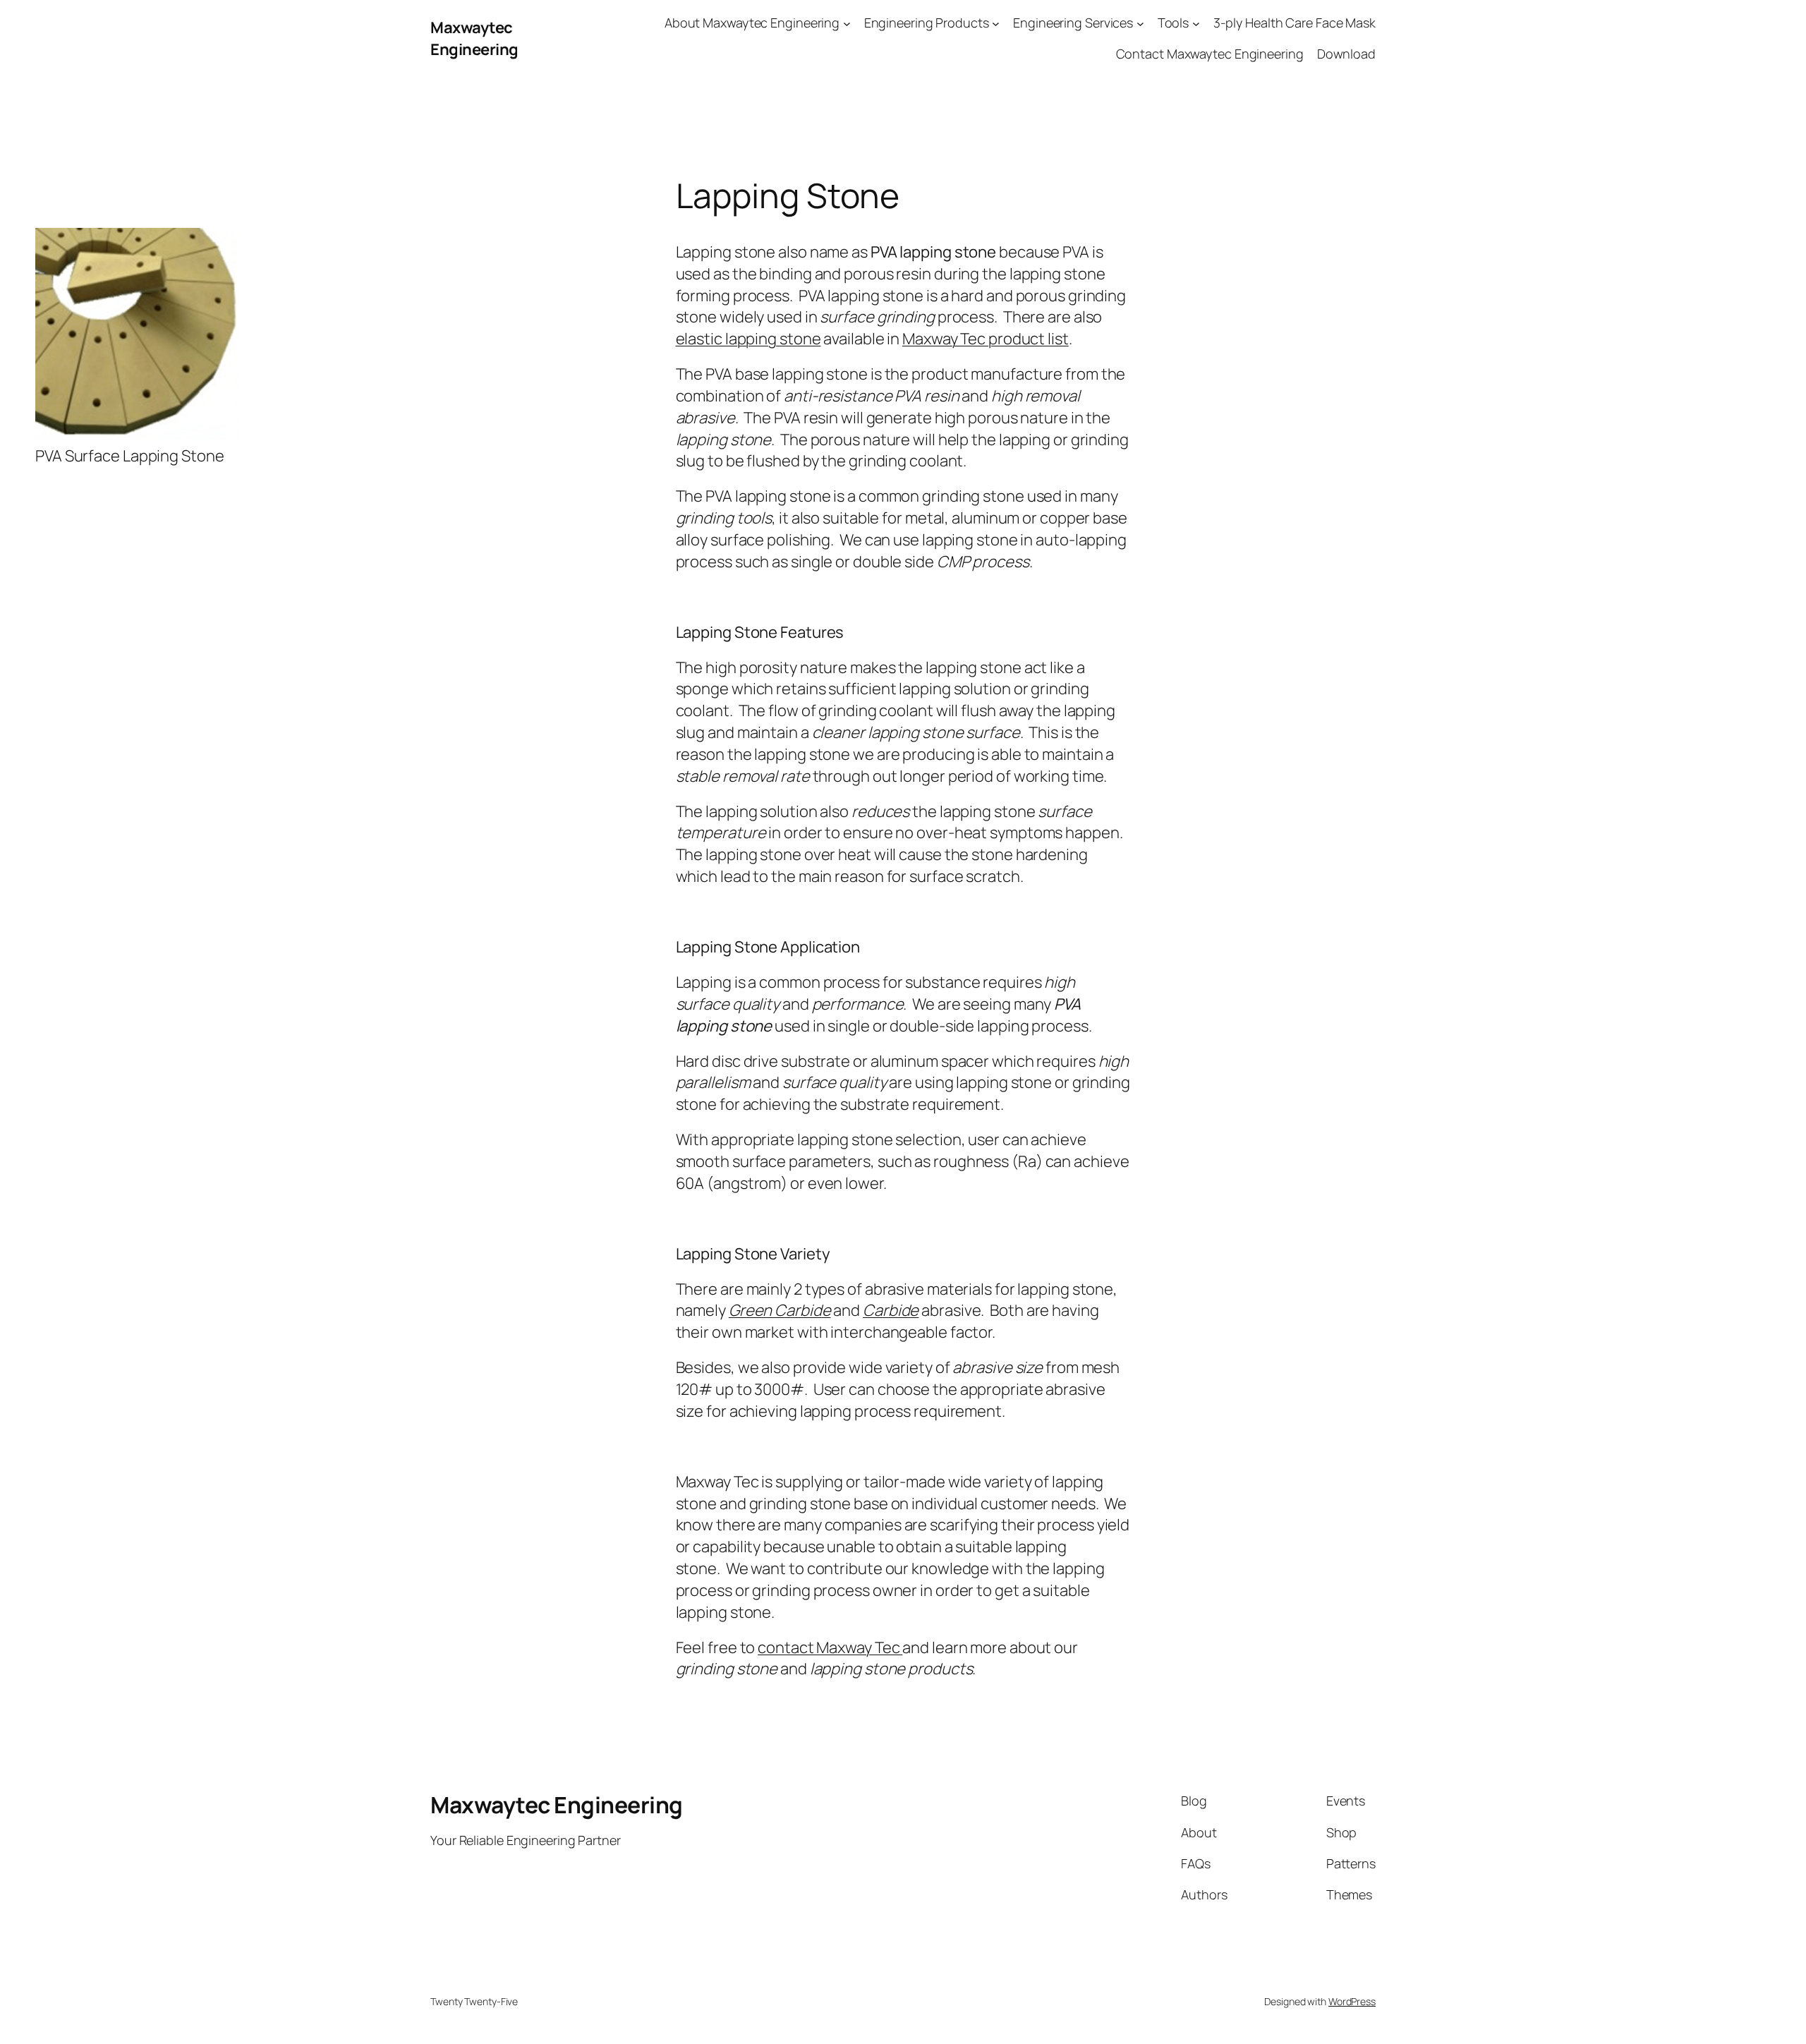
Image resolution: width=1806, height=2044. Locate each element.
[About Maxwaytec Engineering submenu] (847, 23)
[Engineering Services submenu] (1140, 23)
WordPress (1352, 2001)
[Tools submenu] (1196, 23)
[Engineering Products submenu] (996, 23)
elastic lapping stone (749, 339)
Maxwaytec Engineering (474, 38)
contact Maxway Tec (830, 1647)
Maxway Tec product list (986, 339)
